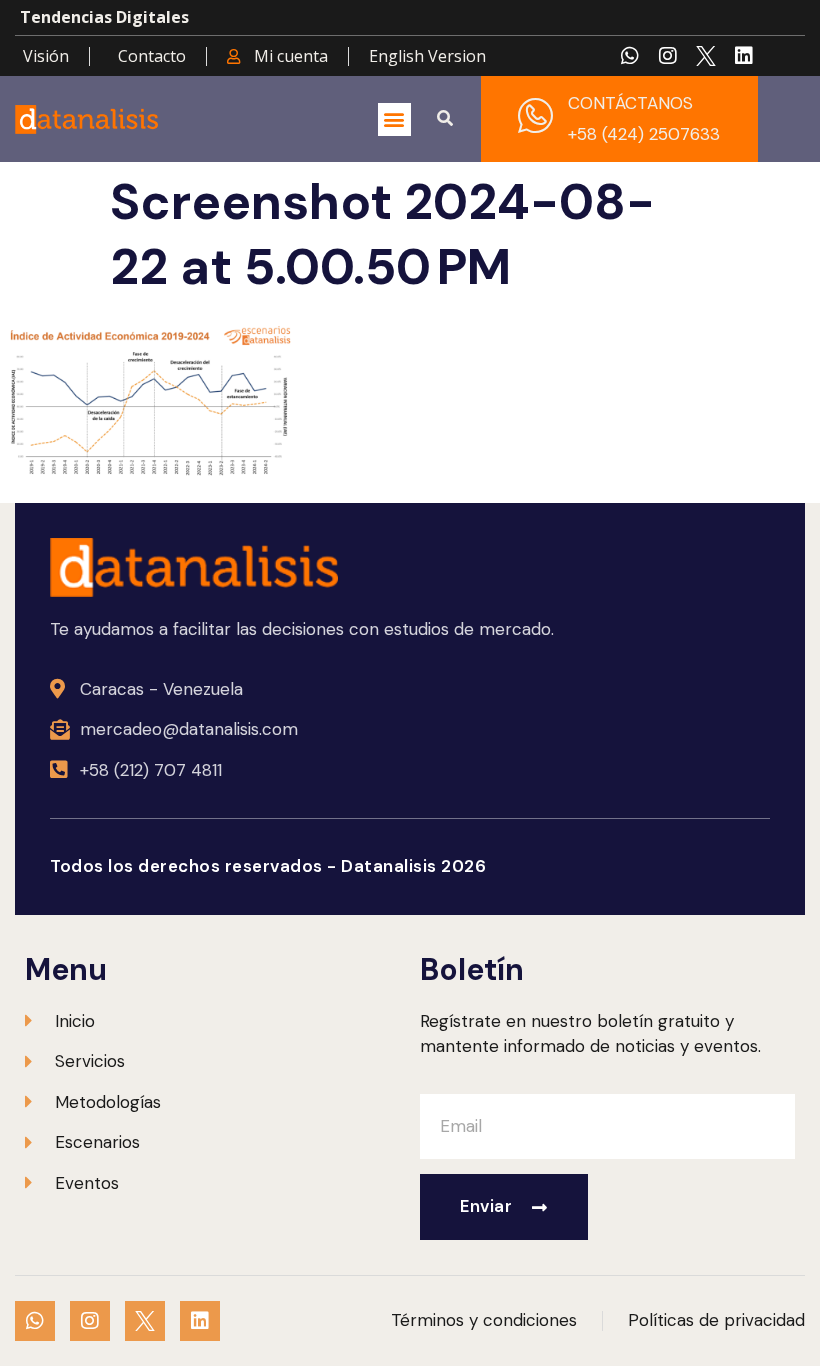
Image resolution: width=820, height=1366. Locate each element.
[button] (394, 119)
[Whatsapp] (630, 56)
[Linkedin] (744, 56)
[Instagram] (668, 56)
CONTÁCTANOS (630, 103)
